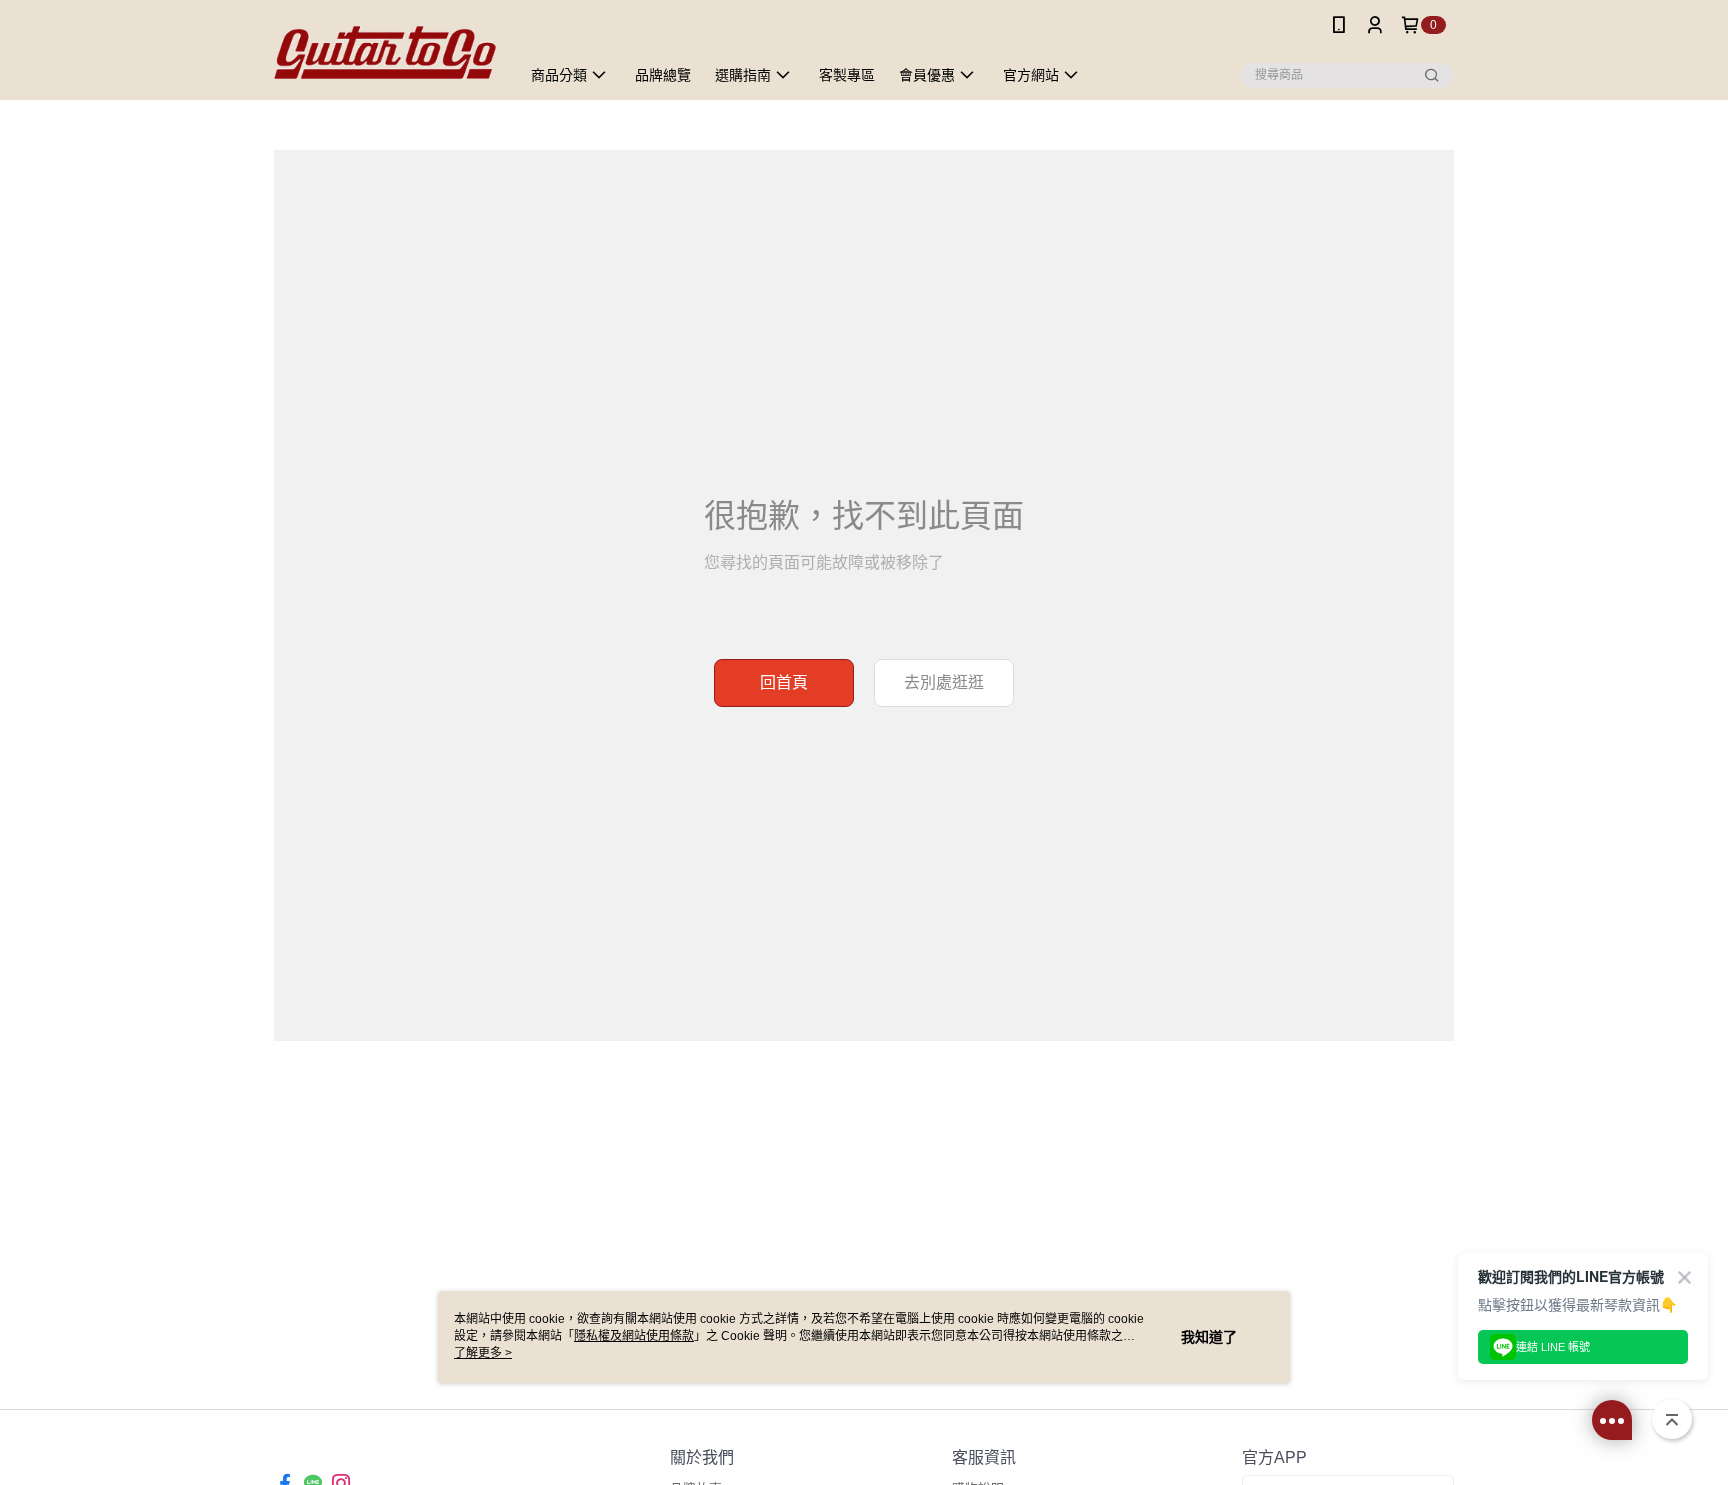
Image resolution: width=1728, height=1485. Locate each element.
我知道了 (1209, 1337)
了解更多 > (483, 1353)
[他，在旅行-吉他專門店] (385, 52)
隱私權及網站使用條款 (634, 1336)
